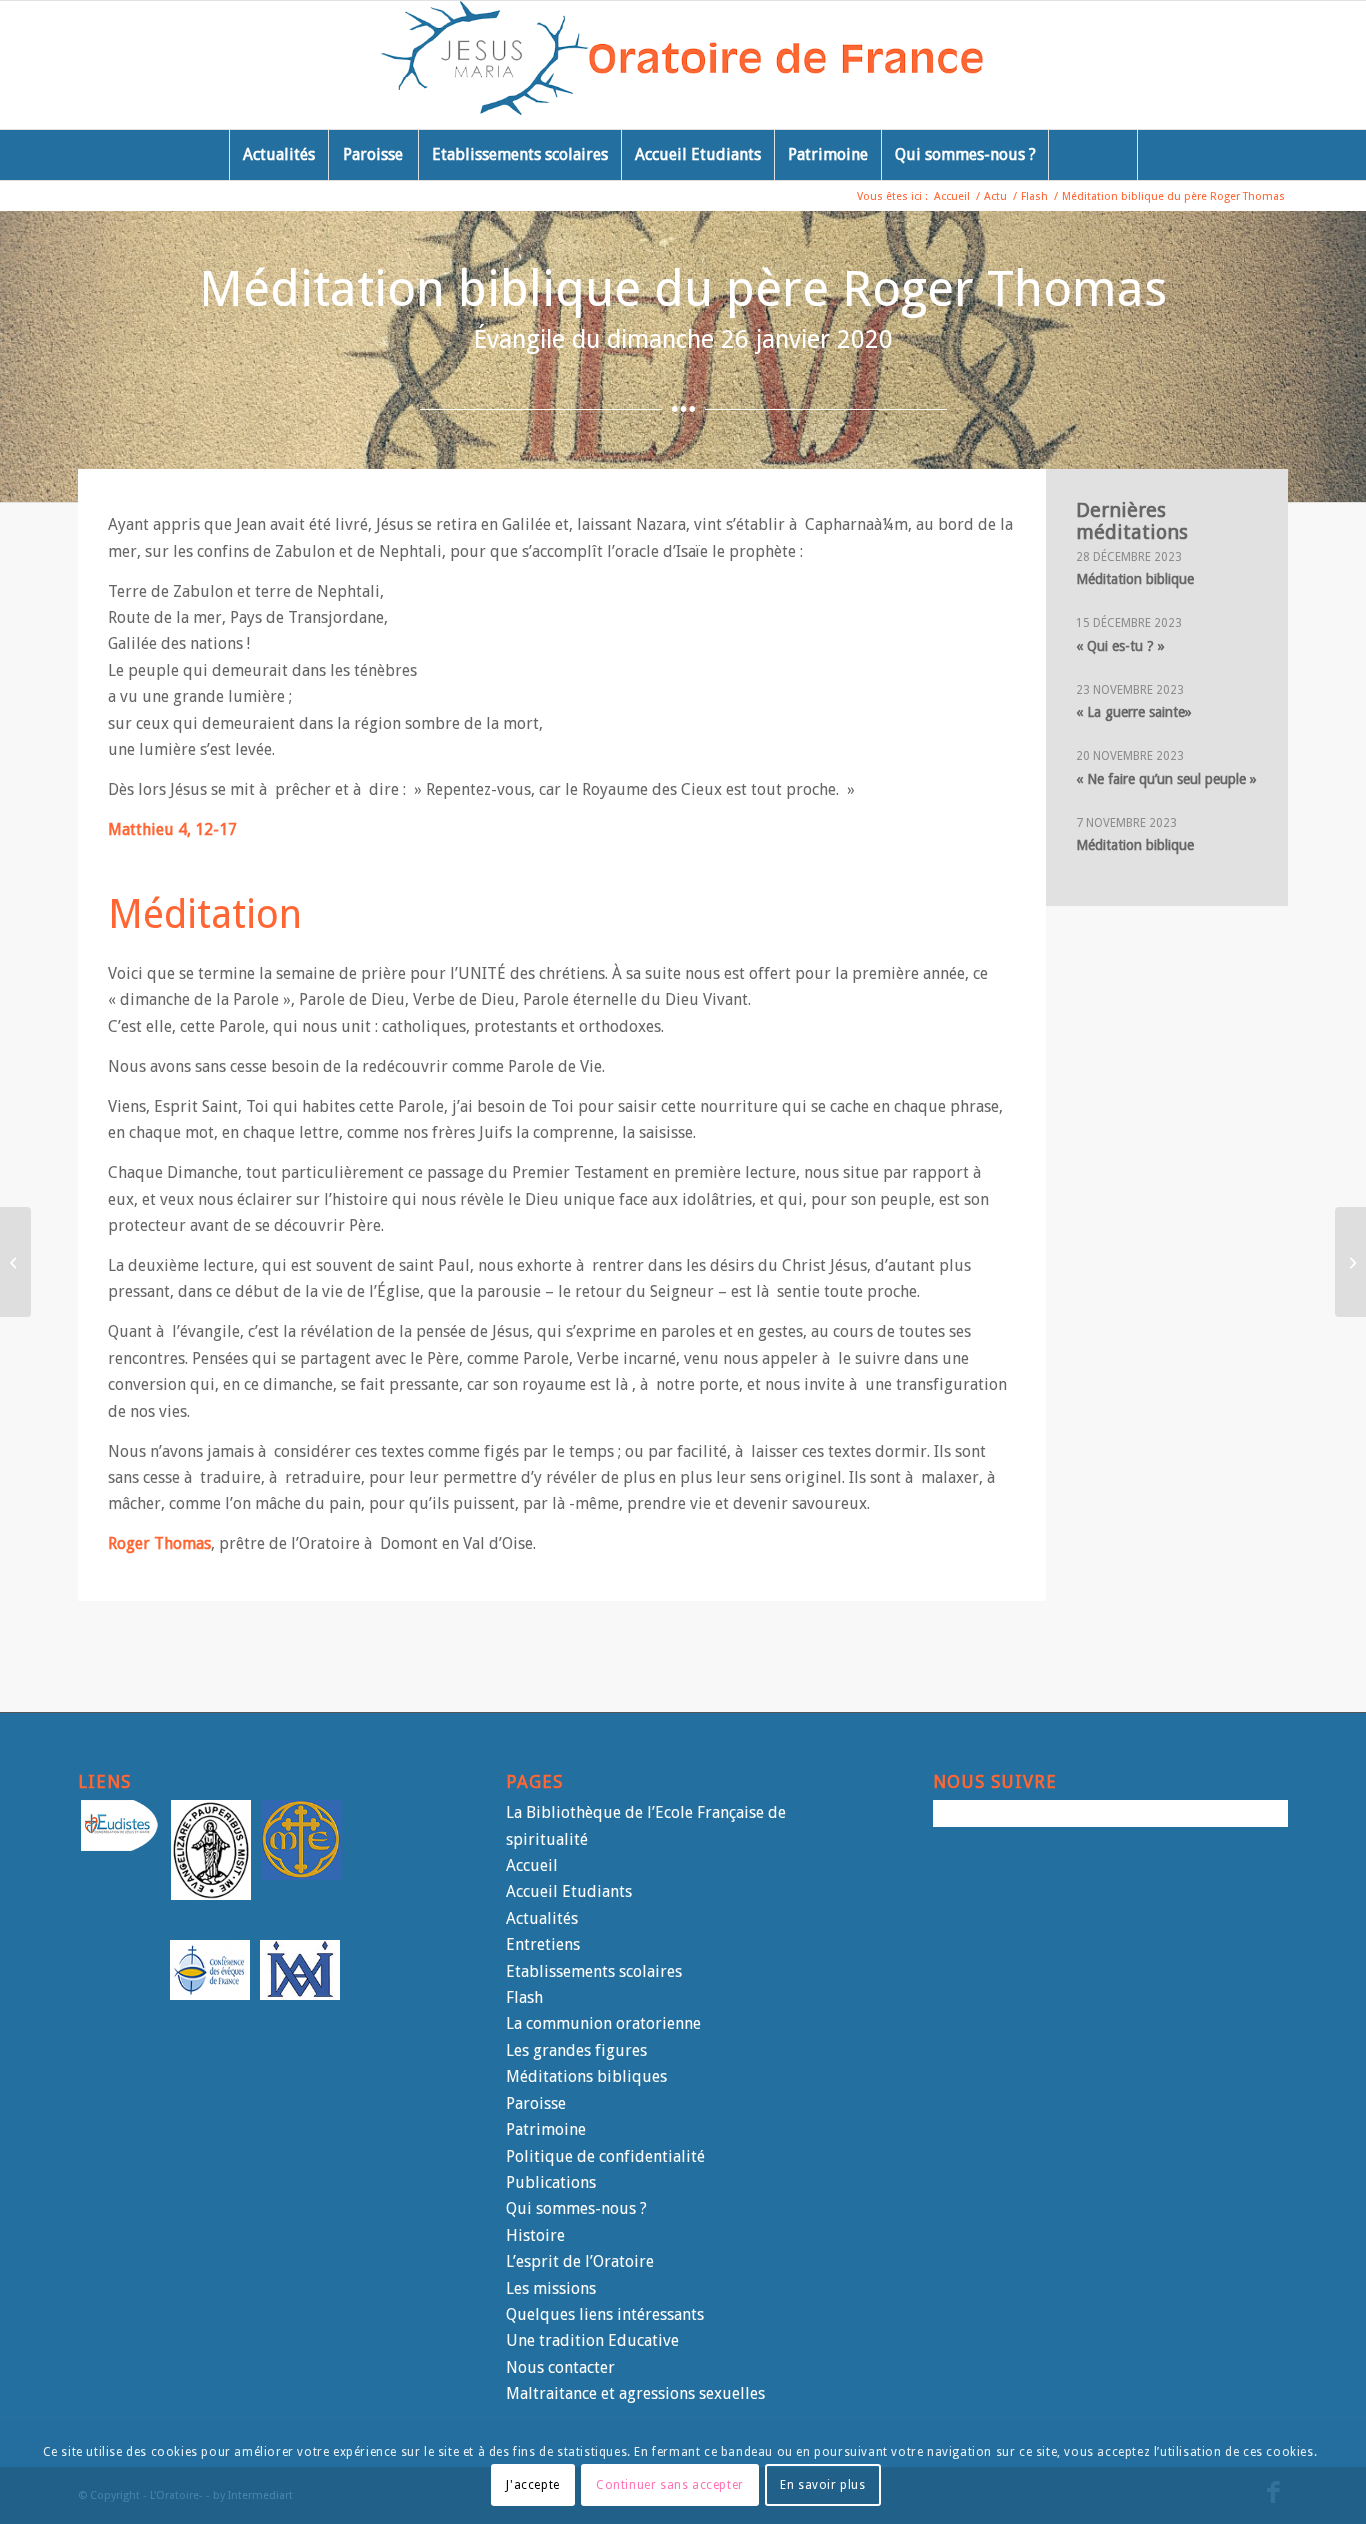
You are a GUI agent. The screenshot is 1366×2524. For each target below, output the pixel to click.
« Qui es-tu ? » (1120, 646)
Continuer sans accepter (670, 2485)
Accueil (532, 1865)
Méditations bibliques (586, 2076)
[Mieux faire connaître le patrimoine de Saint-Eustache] (1350, 1262)
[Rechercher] (1093, 155)
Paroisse (536, 2103)
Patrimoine (546, 2129)
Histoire (535, 2235)
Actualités (542, 1918)
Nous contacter (560, 2367)
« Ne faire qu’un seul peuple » (1166, 779)
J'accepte (532, 2485)
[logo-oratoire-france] (683, 65)
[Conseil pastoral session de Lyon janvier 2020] (15, 1262)
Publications (551, 2182)
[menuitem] (278, 155)
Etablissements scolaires (594, 1971)
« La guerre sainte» (1134, 712)
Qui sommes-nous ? (576, 2208)
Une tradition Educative (592, 2340)
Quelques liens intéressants (605, 2314)
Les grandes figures (576, 2050)
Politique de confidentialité (605, 2156)
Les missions (551, 2288)
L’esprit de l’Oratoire (580, 2261)
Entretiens (543, 1944)
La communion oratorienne (603, 2023)
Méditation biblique (1135, 579)
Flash (524, 1997)
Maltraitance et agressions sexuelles (635, 2393)
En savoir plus (822, 2485)
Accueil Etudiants (569, 1891)
